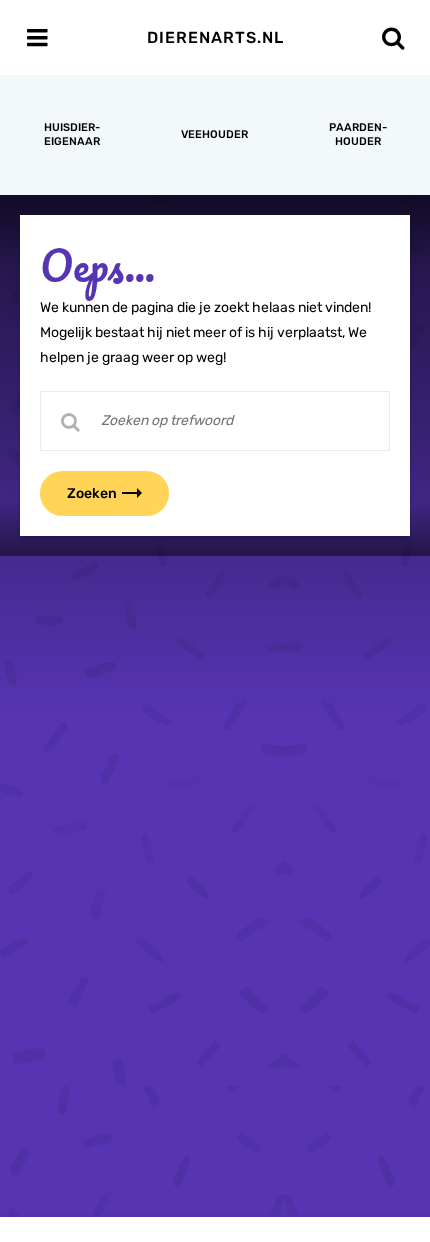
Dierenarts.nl (215, 37)
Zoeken (92, 493)
